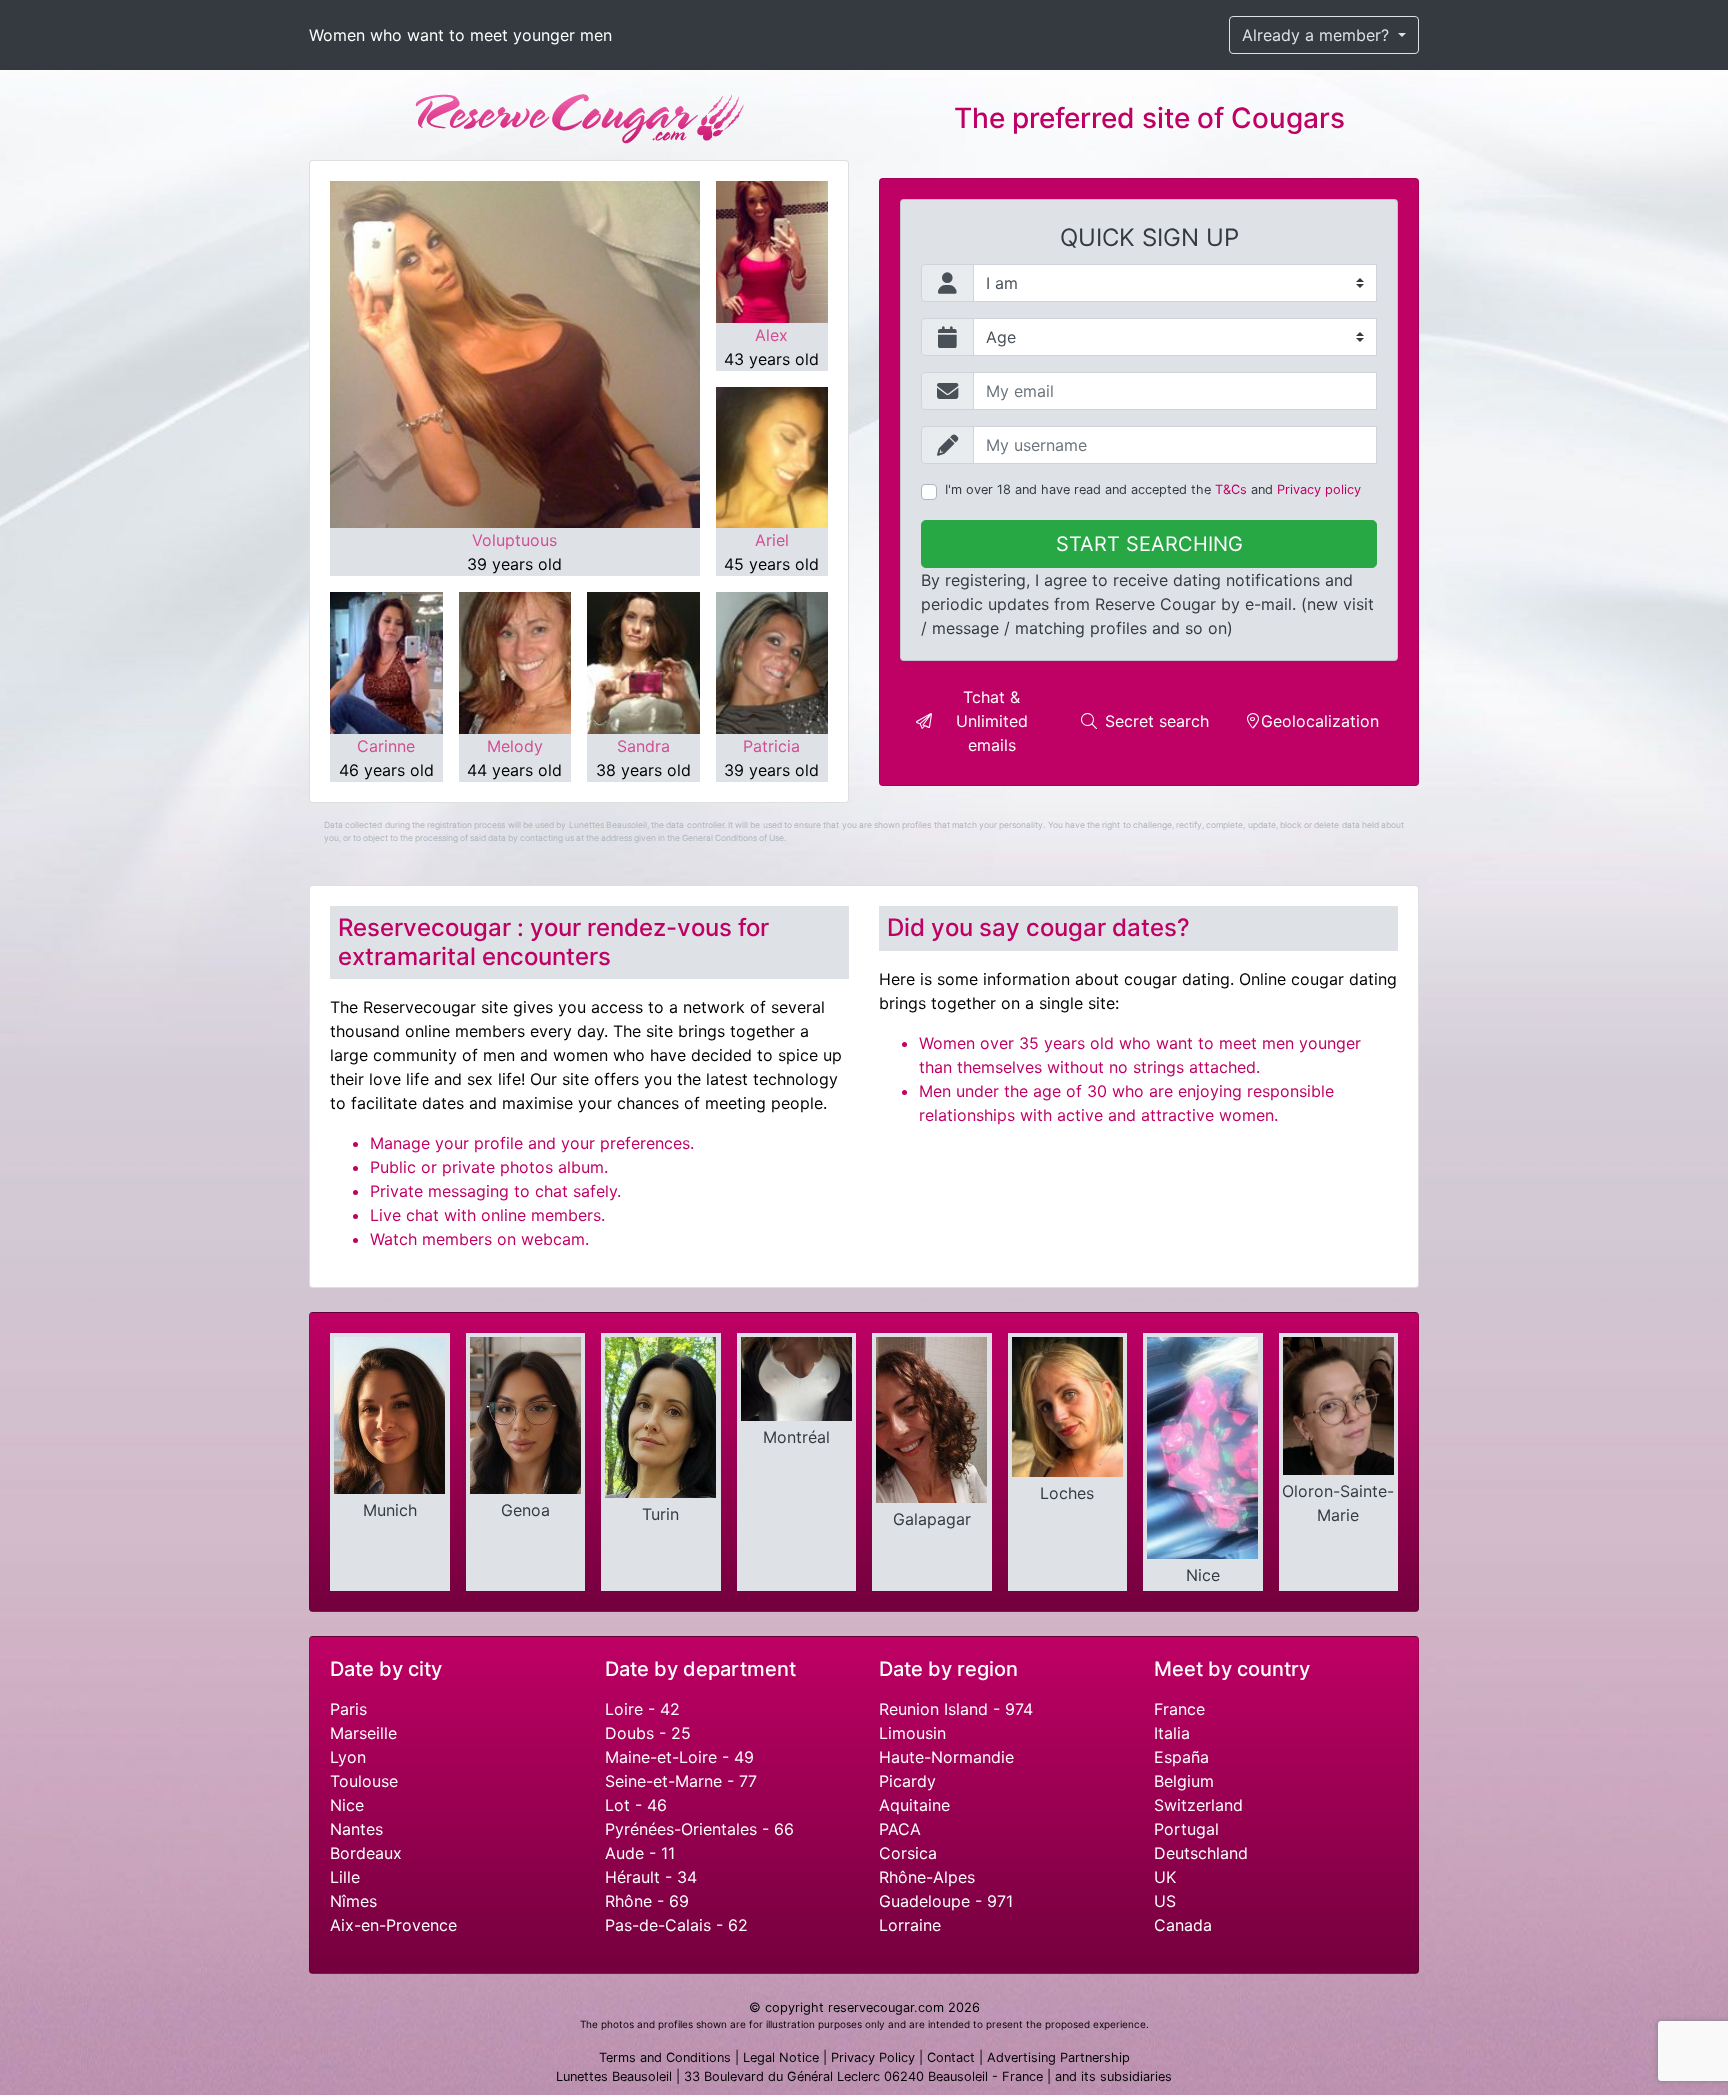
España (1181, 1757)
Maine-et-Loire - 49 (679, 1757)
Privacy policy (1319, 489)
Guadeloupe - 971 (946, 1901)
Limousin (912, 1733)
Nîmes (353, 1901)
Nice (347, 1805)
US (1165, 1901)
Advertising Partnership (1058, 2057)
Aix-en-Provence (393, 1925)
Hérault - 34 (651, 1877)
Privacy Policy (873, 2057)
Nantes (356, 1829)
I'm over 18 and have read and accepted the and (1153, 489)
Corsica (908, 1853)
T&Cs (1231, 489)
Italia (1172, 1733)
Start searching (1149, 544)
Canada (1183, 1925)
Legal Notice (781, 2057)
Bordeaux (366, 1853)
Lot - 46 (636, 1805)
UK (1165, 1877)
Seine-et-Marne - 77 (681, 1781)
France (1179, 1709)
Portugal (1186, 1829)
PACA (900, 1829)
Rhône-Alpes (927, 1877)
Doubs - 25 (648, 1733)
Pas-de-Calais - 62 (676, 1925)
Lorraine (910, 1925)
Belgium (1184, 1781)
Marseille (363, 1733)
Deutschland (1201, 1853)
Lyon (348, 1757)
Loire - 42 (642, 1709)
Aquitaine (914, 1805)
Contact (951, 2057)
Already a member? (1318, 35)
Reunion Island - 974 (956, 1709)
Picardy (907, 1781)
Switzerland (1198, 1805)
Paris (348, 1709)
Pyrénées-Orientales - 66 (699, 1829)
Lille (345, 1877)
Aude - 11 (640, 1853)
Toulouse (364, 1781)
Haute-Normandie (946, 1757)
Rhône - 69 (647, 1901)
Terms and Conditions (665, 2057)
